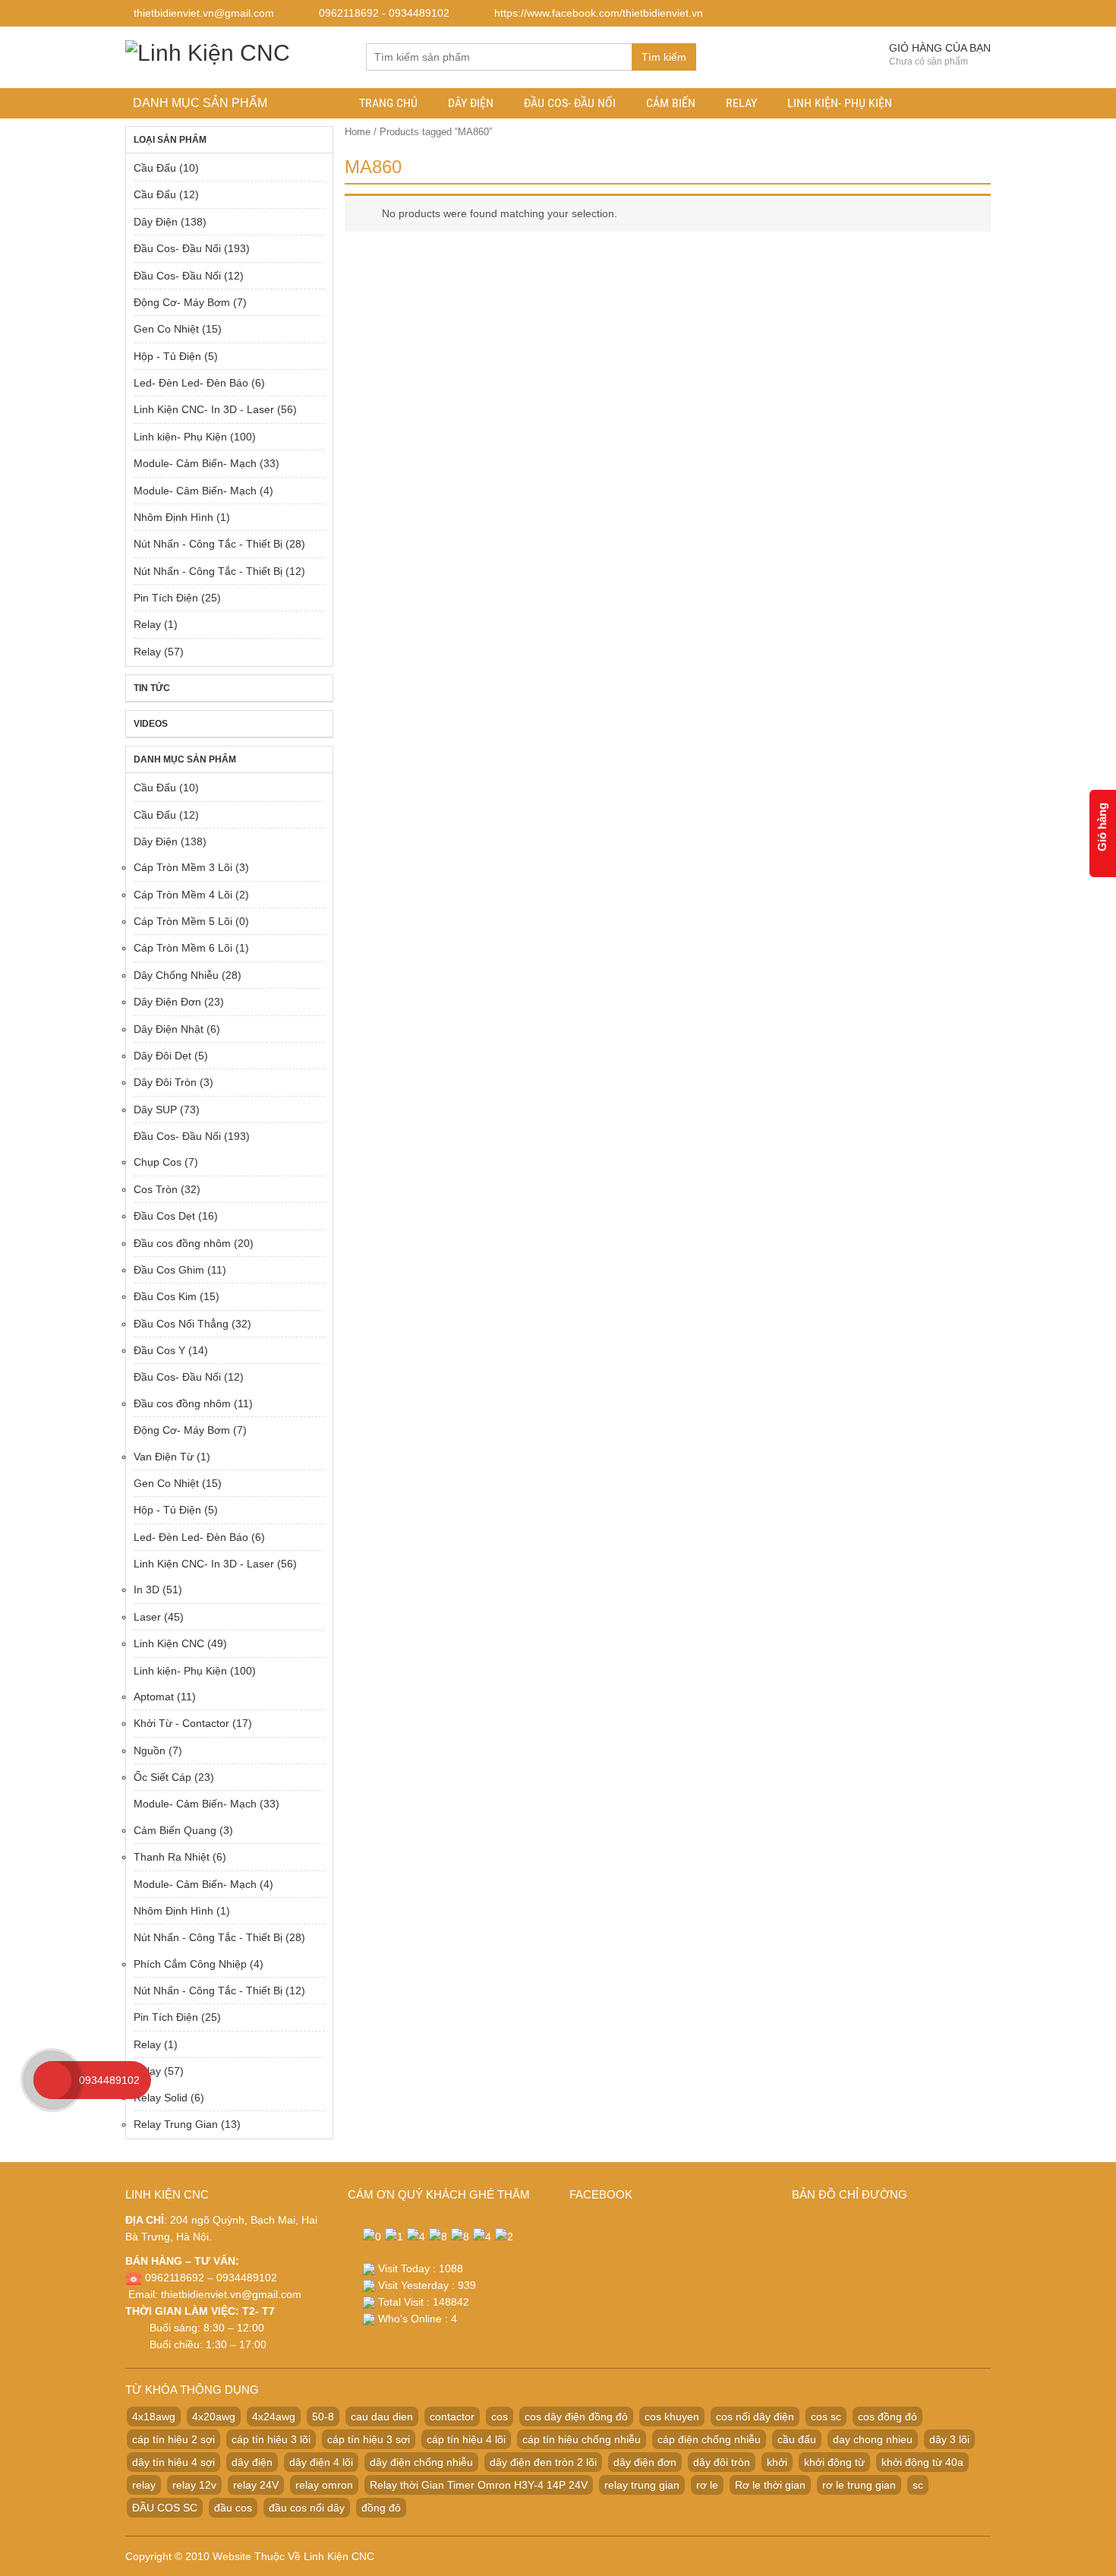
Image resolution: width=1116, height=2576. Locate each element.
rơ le (707, 2485)
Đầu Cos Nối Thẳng (181, 1324)
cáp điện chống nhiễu (709, 2439)
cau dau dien (382, 2417)
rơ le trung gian (859, 2485)
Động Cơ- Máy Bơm (182, 302)
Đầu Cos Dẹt (164, 1216)
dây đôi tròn (722, 2462)
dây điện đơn (645, 2462)
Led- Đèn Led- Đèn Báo (191, 383)
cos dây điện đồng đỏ (576, 2417)
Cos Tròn (156, 1189)
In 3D (147, 1589)
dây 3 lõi (949, 2439)
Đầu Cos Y (159, 1350)
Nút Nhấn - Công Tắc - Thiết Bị (208, 544)
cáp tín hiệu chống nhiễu (582, 2439)
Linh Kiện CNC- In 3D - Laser (204, 409)
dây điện (252, 2462)
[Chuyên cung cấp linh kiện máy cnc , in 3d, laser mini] (208, 51)
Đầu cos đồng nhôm (182, 1243)
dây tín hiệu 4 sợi (173, 2462)
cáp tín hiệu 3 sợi (369, 2439)
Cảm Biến (671, 103)
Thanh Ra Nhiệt (172, 1857)
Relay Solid (161, 2098)
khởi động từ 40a (922, 2462)
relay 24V (256, 2485)
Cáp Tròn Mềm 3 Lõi (183, 867)
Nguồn (150, 1750)
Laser (147, 1617)
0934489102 (109, 2080)
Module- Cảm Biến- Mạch (195, 463)
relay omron (324, 2485)
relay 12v (194, 2485)
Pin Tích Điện (166, 598)
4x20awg (214, 2417)
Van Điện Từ (164, 1457)
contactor (452, 2417)
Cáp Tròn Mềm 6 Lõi (183, 948)
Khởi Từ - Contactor (181, 1723)
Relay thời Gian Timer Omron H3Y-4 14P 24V (479, 2485)
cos (500, 2417)
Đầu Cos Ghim (169, 1270)
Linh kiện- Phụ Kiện (840, 103)
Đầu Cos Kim (165, 1296)
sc (918, 2485)
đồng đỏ (381, 2508)
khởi (777, 2462)
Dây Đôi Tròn (165, 1082)
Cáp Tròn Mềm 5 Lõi (183, 921)
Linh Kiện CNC (169, 1643)
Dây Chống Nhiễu (176, 975)
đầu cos (233, 2508)
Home (358, 132)
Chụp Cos (158, 1162)
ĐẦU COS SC (165, 2508)
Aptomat (154, 1697)
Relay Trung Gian (176, 2124)
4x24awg (274, 2417)
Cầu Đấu (155, 168)
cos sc (826, 2417)
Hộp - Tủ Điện (167, 356)
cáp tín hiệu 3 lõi (271, 2439)
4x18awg (154, 2417)
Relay (741, 103)
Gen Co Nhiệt (166, 329)
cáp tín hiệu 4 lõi (466, 2439)
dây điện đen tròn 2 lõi (543, 2462)
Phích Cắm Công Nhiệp (190, 1964)
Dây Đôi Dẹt (162, 1056)
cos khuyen (672, 2417)
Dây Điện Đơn (167, 1002)
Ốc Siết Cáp (162, 1777)
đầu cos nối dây (307, 2508)
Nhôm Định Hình (173, 517)
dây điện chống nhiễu (421, 2462)
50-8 (323, 2417)
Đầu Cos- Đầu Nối (570, 103)
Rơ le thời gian (770, 2485)
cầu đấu (797, 2439)
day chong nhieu (873, 2439)
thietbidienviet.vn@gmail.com (231, 2294)
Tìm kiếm (664, 57)
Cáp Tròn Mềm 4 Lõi (183, 895)
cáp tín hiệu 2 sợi (173, 2439)
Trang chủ (388, 103)
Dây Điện (471, 103)
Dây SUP (155, 1110)
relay (144, 2485)
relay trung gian (642, 2485)
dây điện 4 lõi (321, 2462)
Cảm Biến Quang (175, 1830)
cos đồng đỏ (887, 2417)
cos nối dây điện (755, 2417)
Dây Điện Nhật (169, 1029)
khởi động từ (834, 2462)
